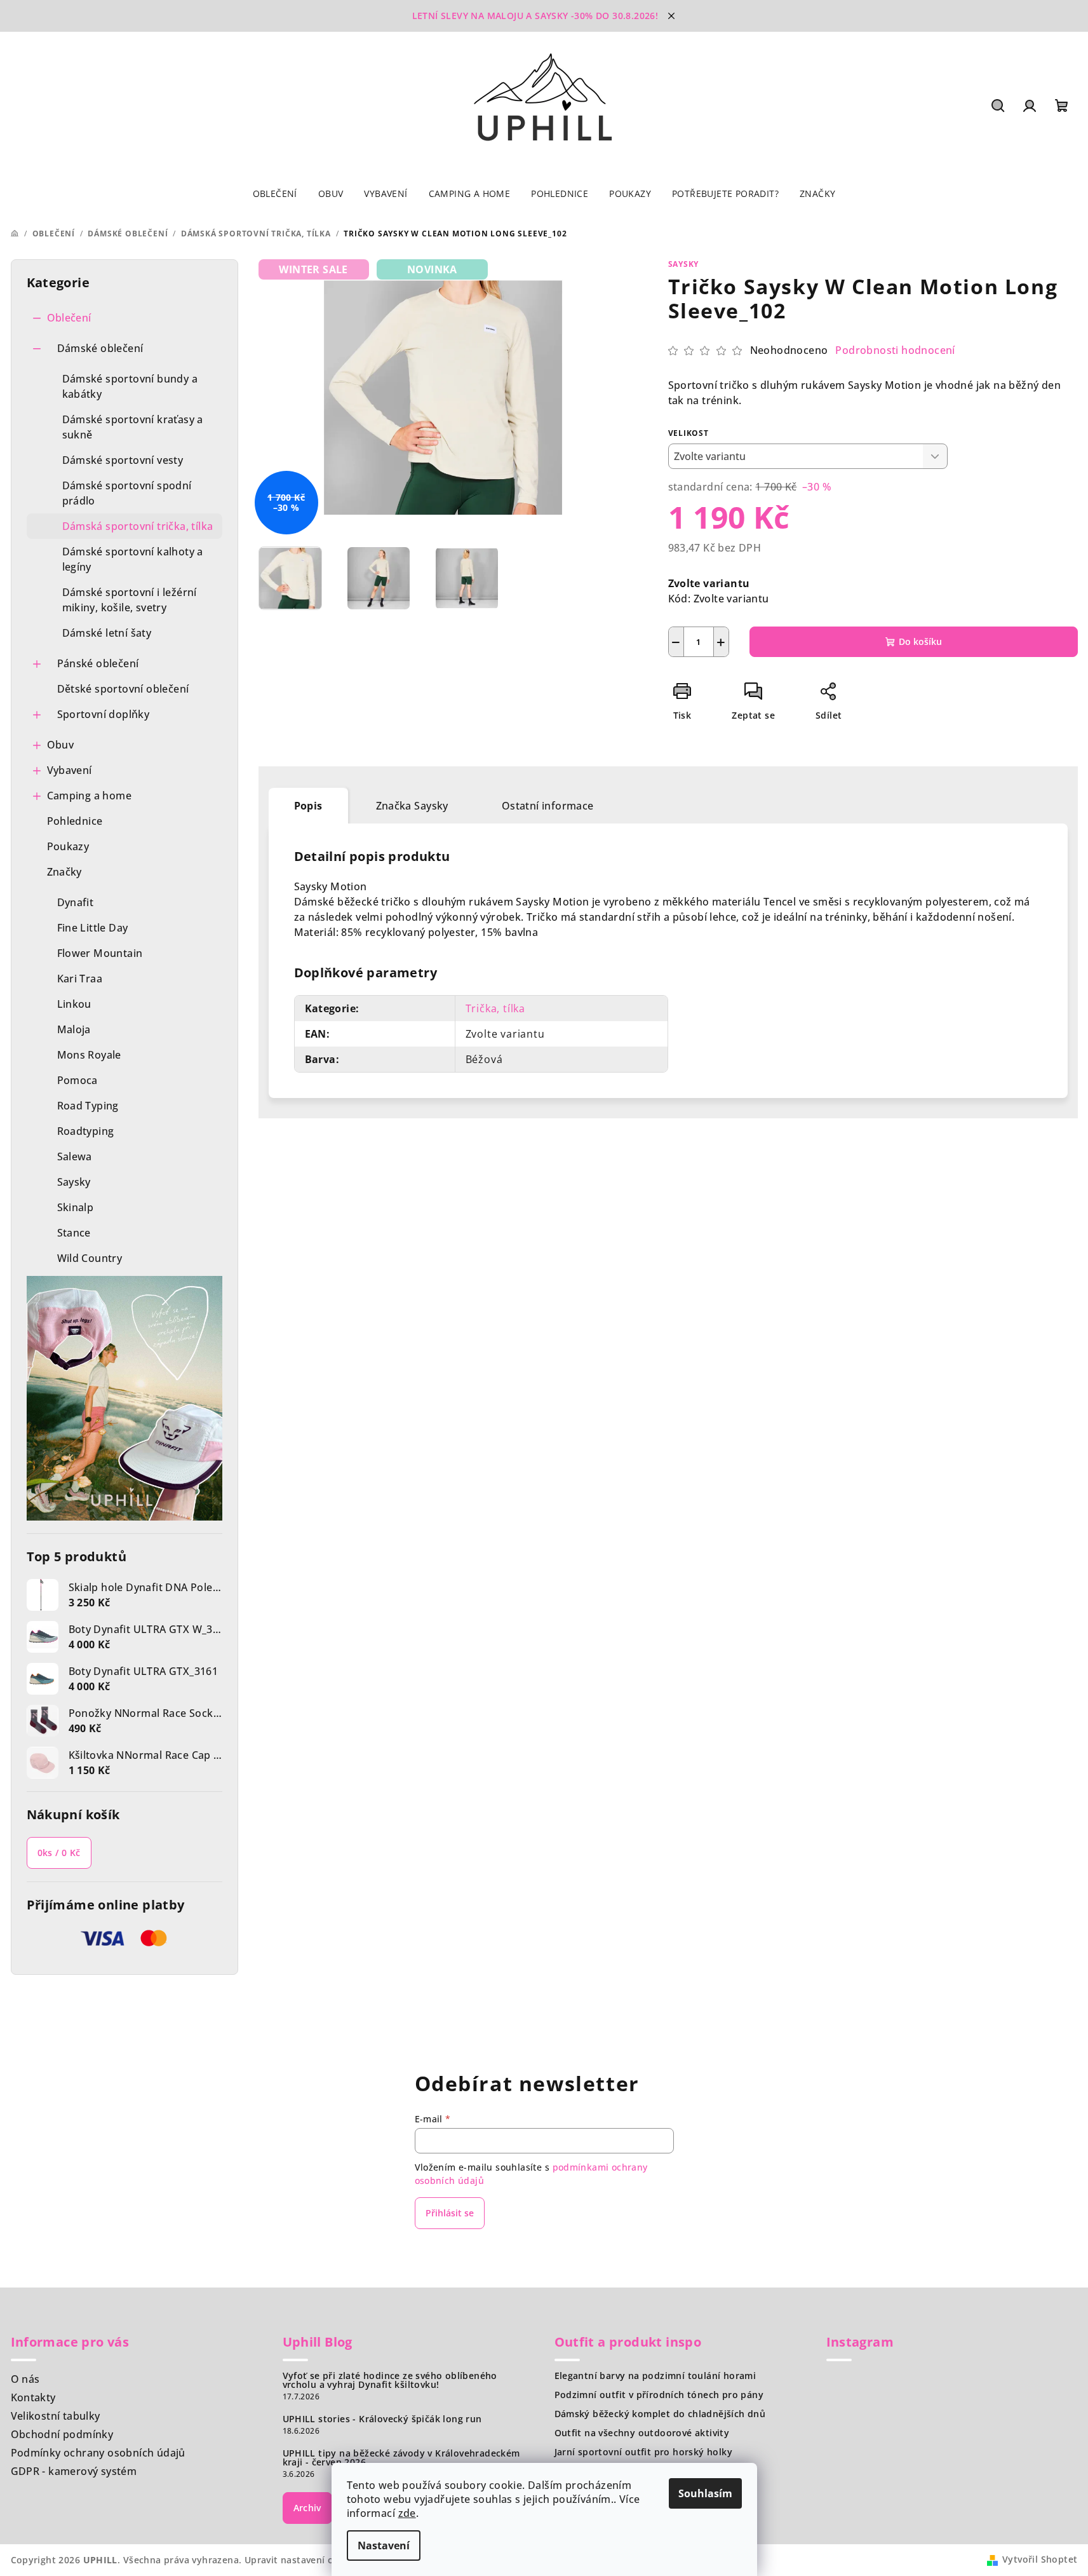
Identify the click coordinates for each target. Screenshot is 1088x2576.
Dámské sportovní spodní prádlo (127, 493)
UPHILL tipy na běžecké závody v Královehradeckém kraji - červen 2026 (401, 2458)
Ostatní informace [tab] (548, 806)
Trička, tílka (495, 1008)
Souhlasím (705, 2493)
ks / (59, 1853)
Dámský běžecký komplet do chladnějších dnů (660, 2414)
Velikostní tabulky (56, 2416)
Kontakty (33, 2397)
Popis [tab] (308, 806)
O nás (25, 2379)
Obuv (61, 745)
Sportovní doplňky (104, 714)
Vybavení (70, 770)
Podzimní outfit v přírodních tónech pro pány (659, 2395)
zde (407, 2513)
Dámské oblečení (100, 348)
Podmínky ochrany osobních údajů (98, 2453)
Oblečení (69, 318)
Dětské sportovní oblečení (123, 689)
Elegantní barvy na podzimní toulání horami (655, 2376)
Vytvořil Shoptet (1040, 2559)
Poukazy (68, 846)
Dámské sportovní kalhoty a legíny (133, 559)
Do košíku (920, 641)
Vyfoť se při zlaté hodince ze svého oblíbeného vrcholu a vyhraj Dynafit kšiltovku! (390, 2380)
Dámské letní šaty (107, 633)
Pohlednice (75, 821)
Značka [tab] (412, 806)
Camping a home (90, 796)
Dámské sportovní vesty (123, 460)
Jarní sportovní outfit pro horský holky (644, 2452)
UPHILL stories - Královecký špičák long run (382, 2419)
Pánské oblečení (98, 663)
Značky (64, 872)
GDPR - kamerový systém (74, 2471)
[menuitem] (275, 194)
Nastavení (384, 2545)
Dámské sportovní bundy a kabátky (130, 386)
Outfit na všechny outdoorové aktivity (642, 2433)
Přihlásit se (450, 2213)
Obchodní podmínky (62, 2434)
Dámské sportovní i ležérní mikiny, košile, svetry (130, 600)
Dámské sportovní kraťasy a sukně (133, 427)
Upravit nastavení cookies (304, 2560)
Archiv (307, 2508)
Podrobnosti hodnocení (895, 350)
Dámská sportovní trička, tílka (138, 526)
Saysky (684, 264)
